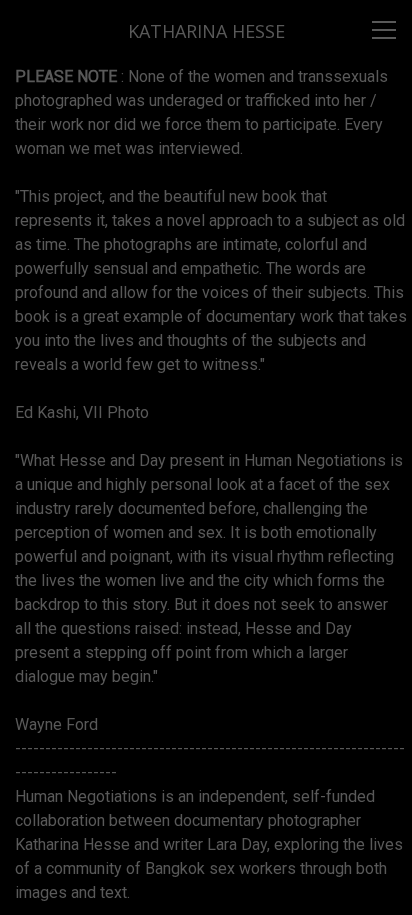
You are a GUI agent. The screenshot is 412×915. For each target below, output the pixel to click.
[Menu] (384, 30)
